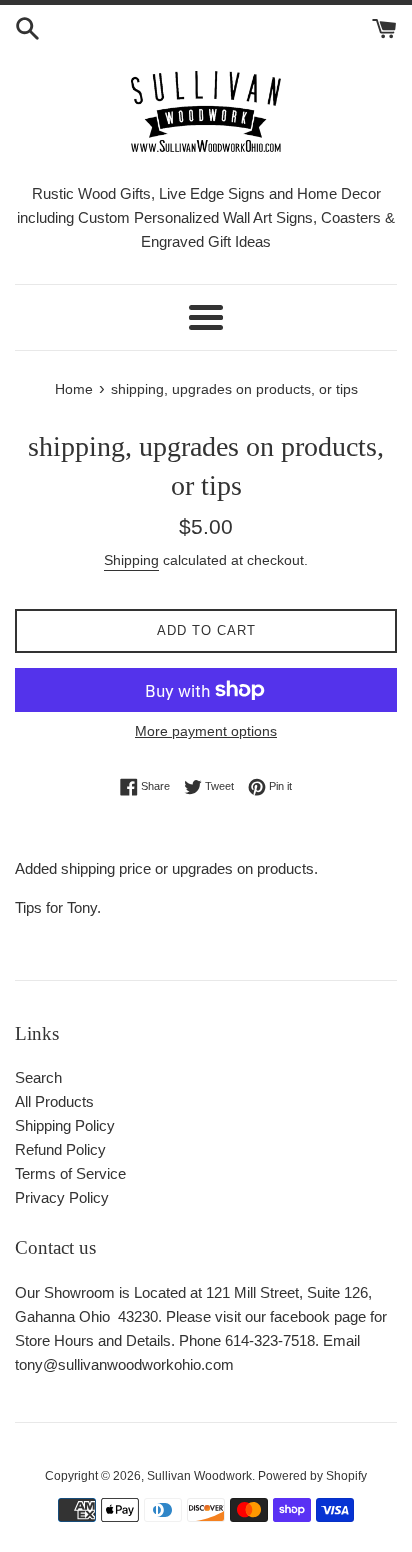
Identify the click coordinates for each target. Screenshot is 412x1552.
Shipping (131, 560)
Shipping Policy (65, 1125)
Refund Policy (60, 1149)
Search (38, 1077)
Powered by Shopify (312, 1476)
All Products (54, 1101)
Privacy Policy (62, 1197)
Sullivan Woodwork (199, 1476)
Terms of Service (70, 1173)
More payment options (206, 731)
